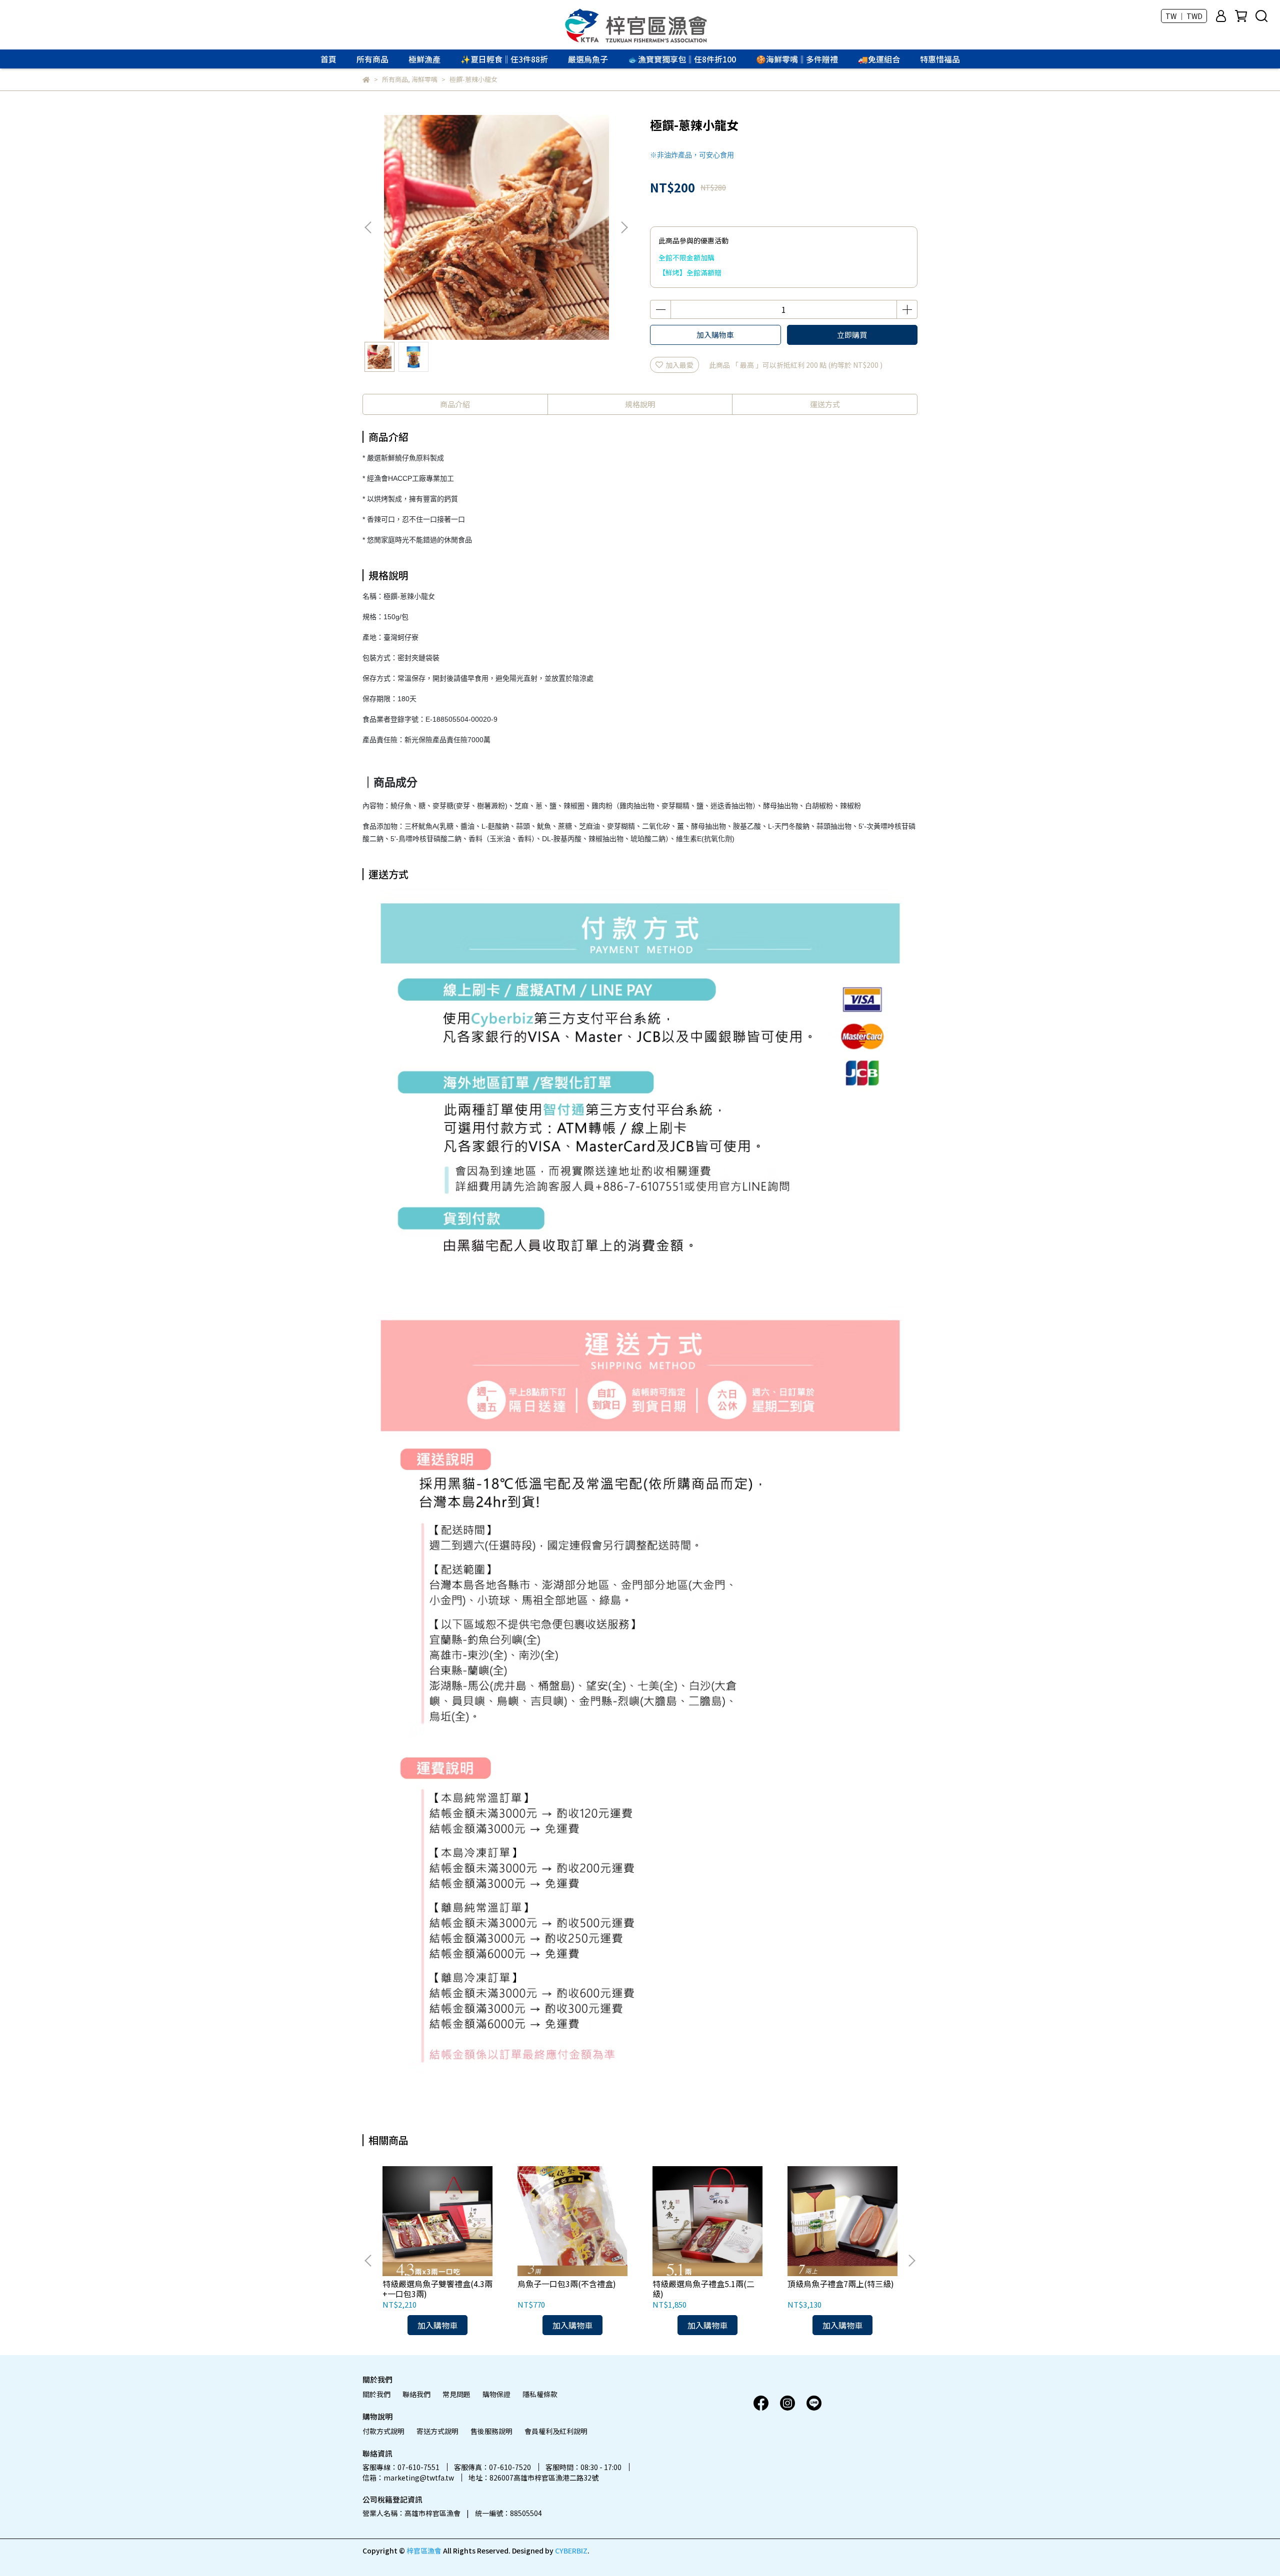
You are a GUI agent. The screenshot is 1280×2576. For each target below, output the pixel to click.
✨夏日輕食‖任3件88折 (504, 59)
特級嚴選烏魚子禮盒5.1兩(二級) (703, 2289)
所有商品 (372, 59)
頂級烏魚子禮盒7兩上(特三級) (841, 2284)
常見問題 (456, 2394)
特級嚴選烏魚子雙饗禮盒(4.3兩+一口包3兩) (437, 2289)
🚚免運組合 (879, 59)
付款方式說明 (383, 2431)
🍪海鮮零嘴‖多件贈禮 (797, 59)
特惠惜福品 (940, 59)
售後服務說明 (491, 2431)
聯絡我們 (416, 2394)
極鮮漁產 (424, 59)
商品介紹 (455, 404)
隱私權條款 (540, 2394)
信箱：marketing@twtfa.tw (408, 2478)
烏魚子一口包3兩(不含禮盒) (567, 2284)
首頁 (328, 59)
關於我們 (376, 2394)
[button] (624, 227)
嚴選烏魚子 (588, 59)
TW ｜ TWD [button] (1184, 16)
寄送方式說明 (437, 2431)
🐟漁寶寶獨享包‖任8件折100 (682, 59)
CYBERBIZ (571, 2551)
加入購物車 (715, 335)
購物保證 (496, 2394)
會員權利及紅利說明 (556, 2431)
